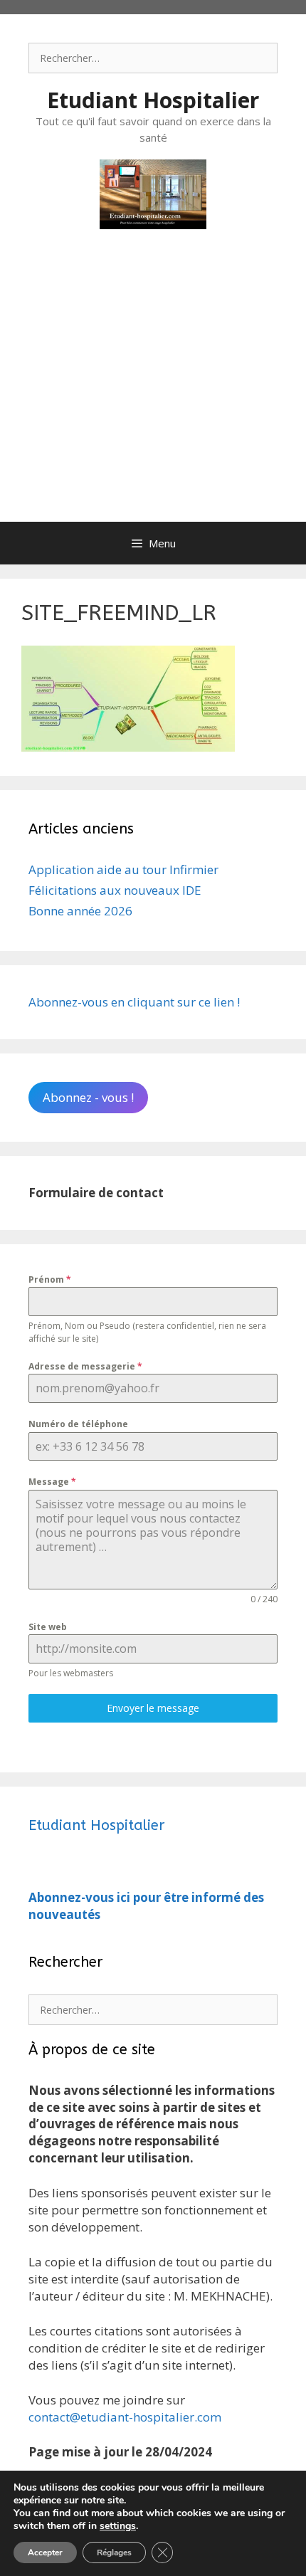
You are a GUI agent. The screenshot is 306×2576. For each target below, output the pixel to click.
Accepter (45, 2553)
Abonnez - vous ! (88, 1097)
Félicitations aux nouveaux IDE (115, 890)
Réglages (114, 2553)
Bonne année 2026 (80, 911)
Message (52, 1482)
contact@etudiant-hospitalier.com (125, 2417)
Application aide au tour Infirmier (123, 869)
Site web (48, 1627)
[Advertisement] (153, 390)
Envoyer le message (153, 1708)
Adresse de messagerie (85, 1366)
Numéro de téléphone (78, 1424)
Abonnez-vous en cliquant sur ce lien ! (134, 1002)
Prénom (50, 1279)
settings (118, 2526)
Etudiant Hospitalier (153, 100)
